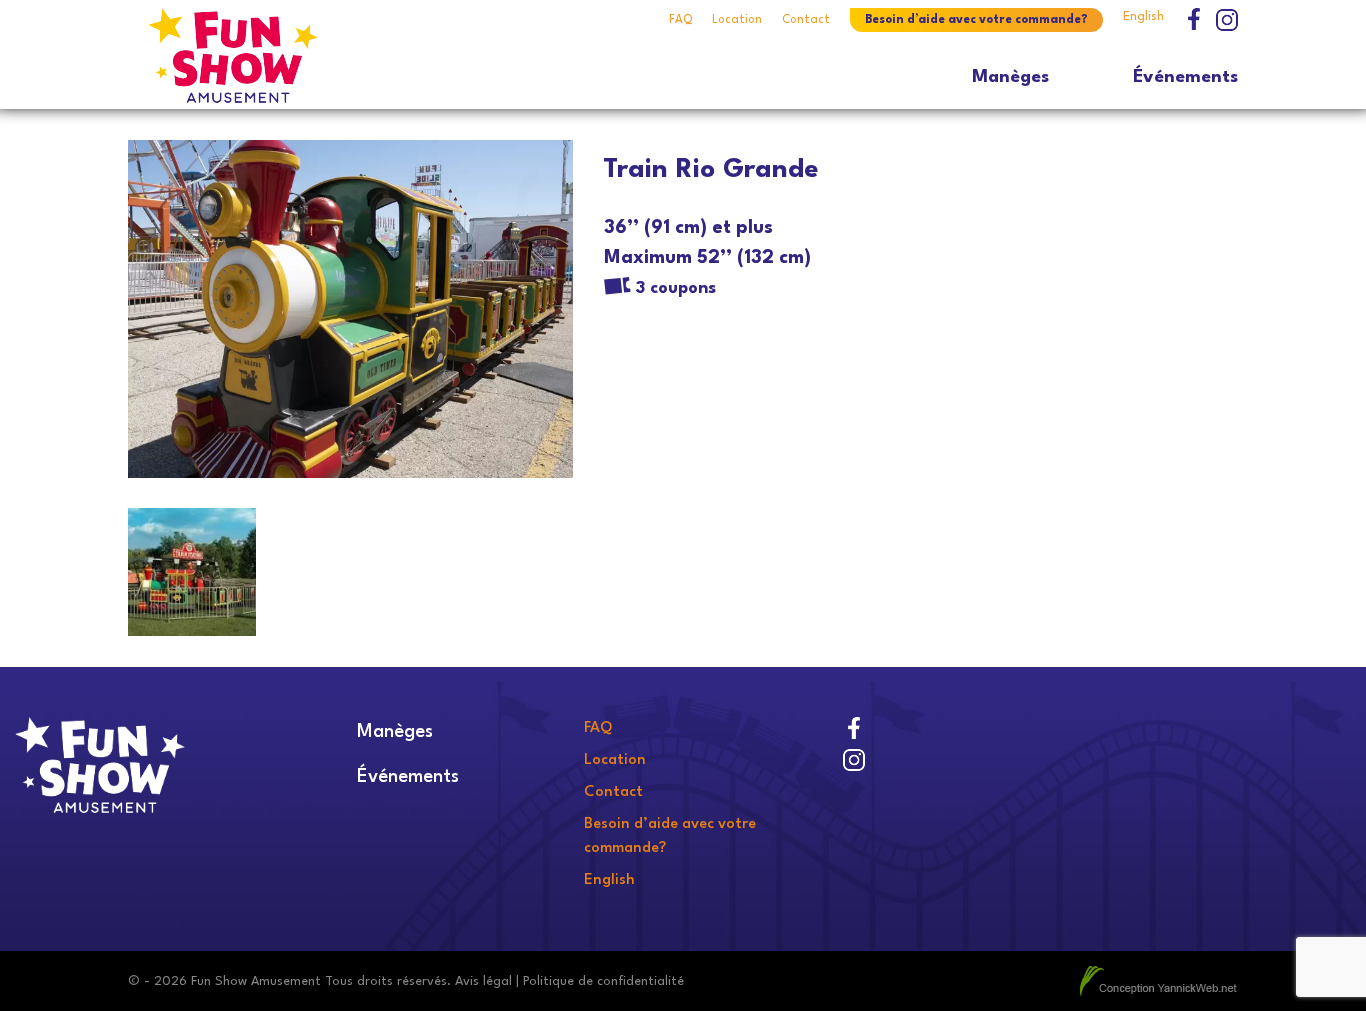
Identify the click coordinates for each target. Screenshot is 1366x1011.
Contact (806, 20)
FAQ (680, 20)
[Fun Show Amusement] (265, 55)
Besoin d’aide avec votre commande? (976, 20)
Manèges (1010, 77)
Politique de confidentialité (603, 981)
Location (737, 20)
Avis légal (483, 981)
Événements (1185, 77)
